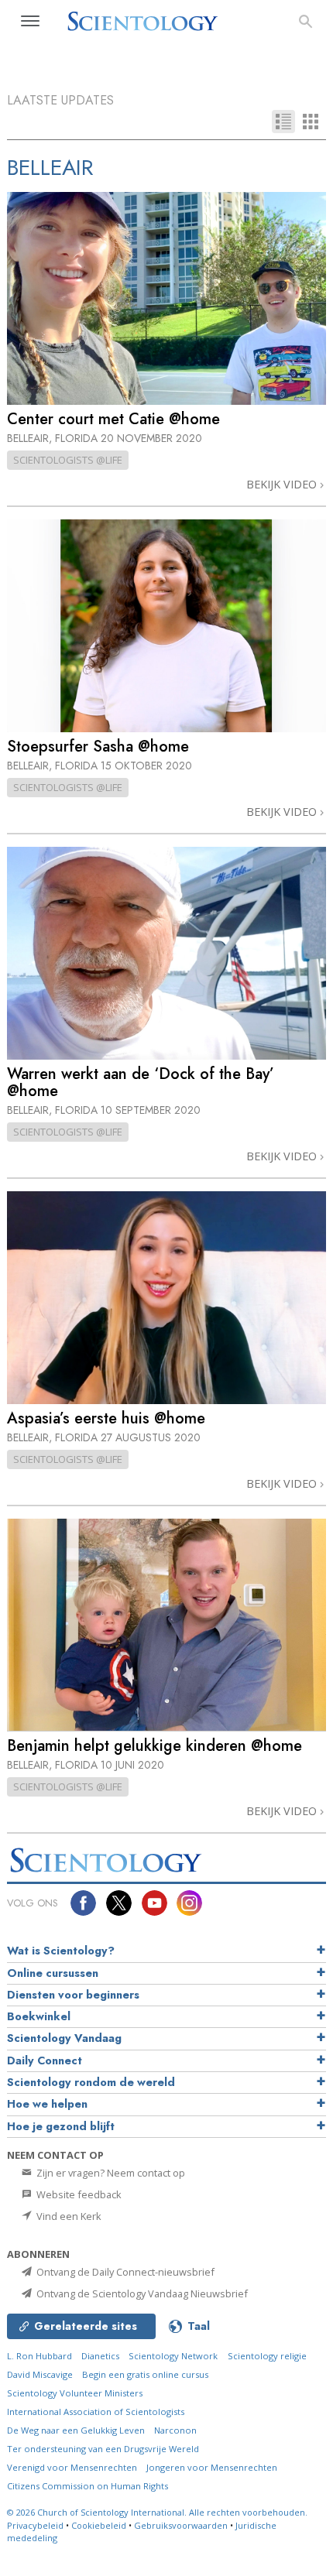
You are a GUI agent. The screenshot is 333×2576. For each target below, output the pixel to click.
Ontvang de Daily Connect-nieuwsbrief (124, 2272)
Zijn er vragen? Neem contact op (110, 2173)
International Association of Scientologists (96, 2412)
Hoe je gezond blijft (61, 2126)
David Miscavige (40, 2374)
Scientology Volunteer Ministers (75, 2393)
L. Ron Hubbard (39, 2356)
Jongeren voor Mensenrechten (212, 2467)
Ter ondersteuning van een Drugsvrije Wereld (103, 2449)
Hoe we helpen (47, 2104)
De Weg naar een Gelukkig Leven (76, 2430)
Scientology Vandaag (64, 2038)
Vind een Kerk (68, 2216)
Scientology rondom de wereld (91, 2082)
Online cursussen (53, 1973)
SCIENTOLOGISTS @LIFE (68, 460)
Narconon (175, 2430)
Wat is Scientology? (61, 1951)
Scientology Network (173, 2356)
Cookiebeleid (99, 2525)
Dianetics (100, 2356)
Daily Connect (45, 2060)
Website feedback (78, 2194)
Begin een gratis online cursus (145, 2374)
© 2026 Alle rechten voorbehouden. (157, 2512)
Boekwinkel (39, 2016)
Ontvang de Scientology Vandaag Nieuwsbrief (141, 2293)
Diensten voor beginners (73, 1995)
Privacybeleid (35, 2525)
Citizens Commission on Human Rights (88, 2486)
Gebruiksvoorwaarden (181, 2525)
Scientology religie (267, 2356)
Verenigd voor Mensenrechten (72, 2467)
